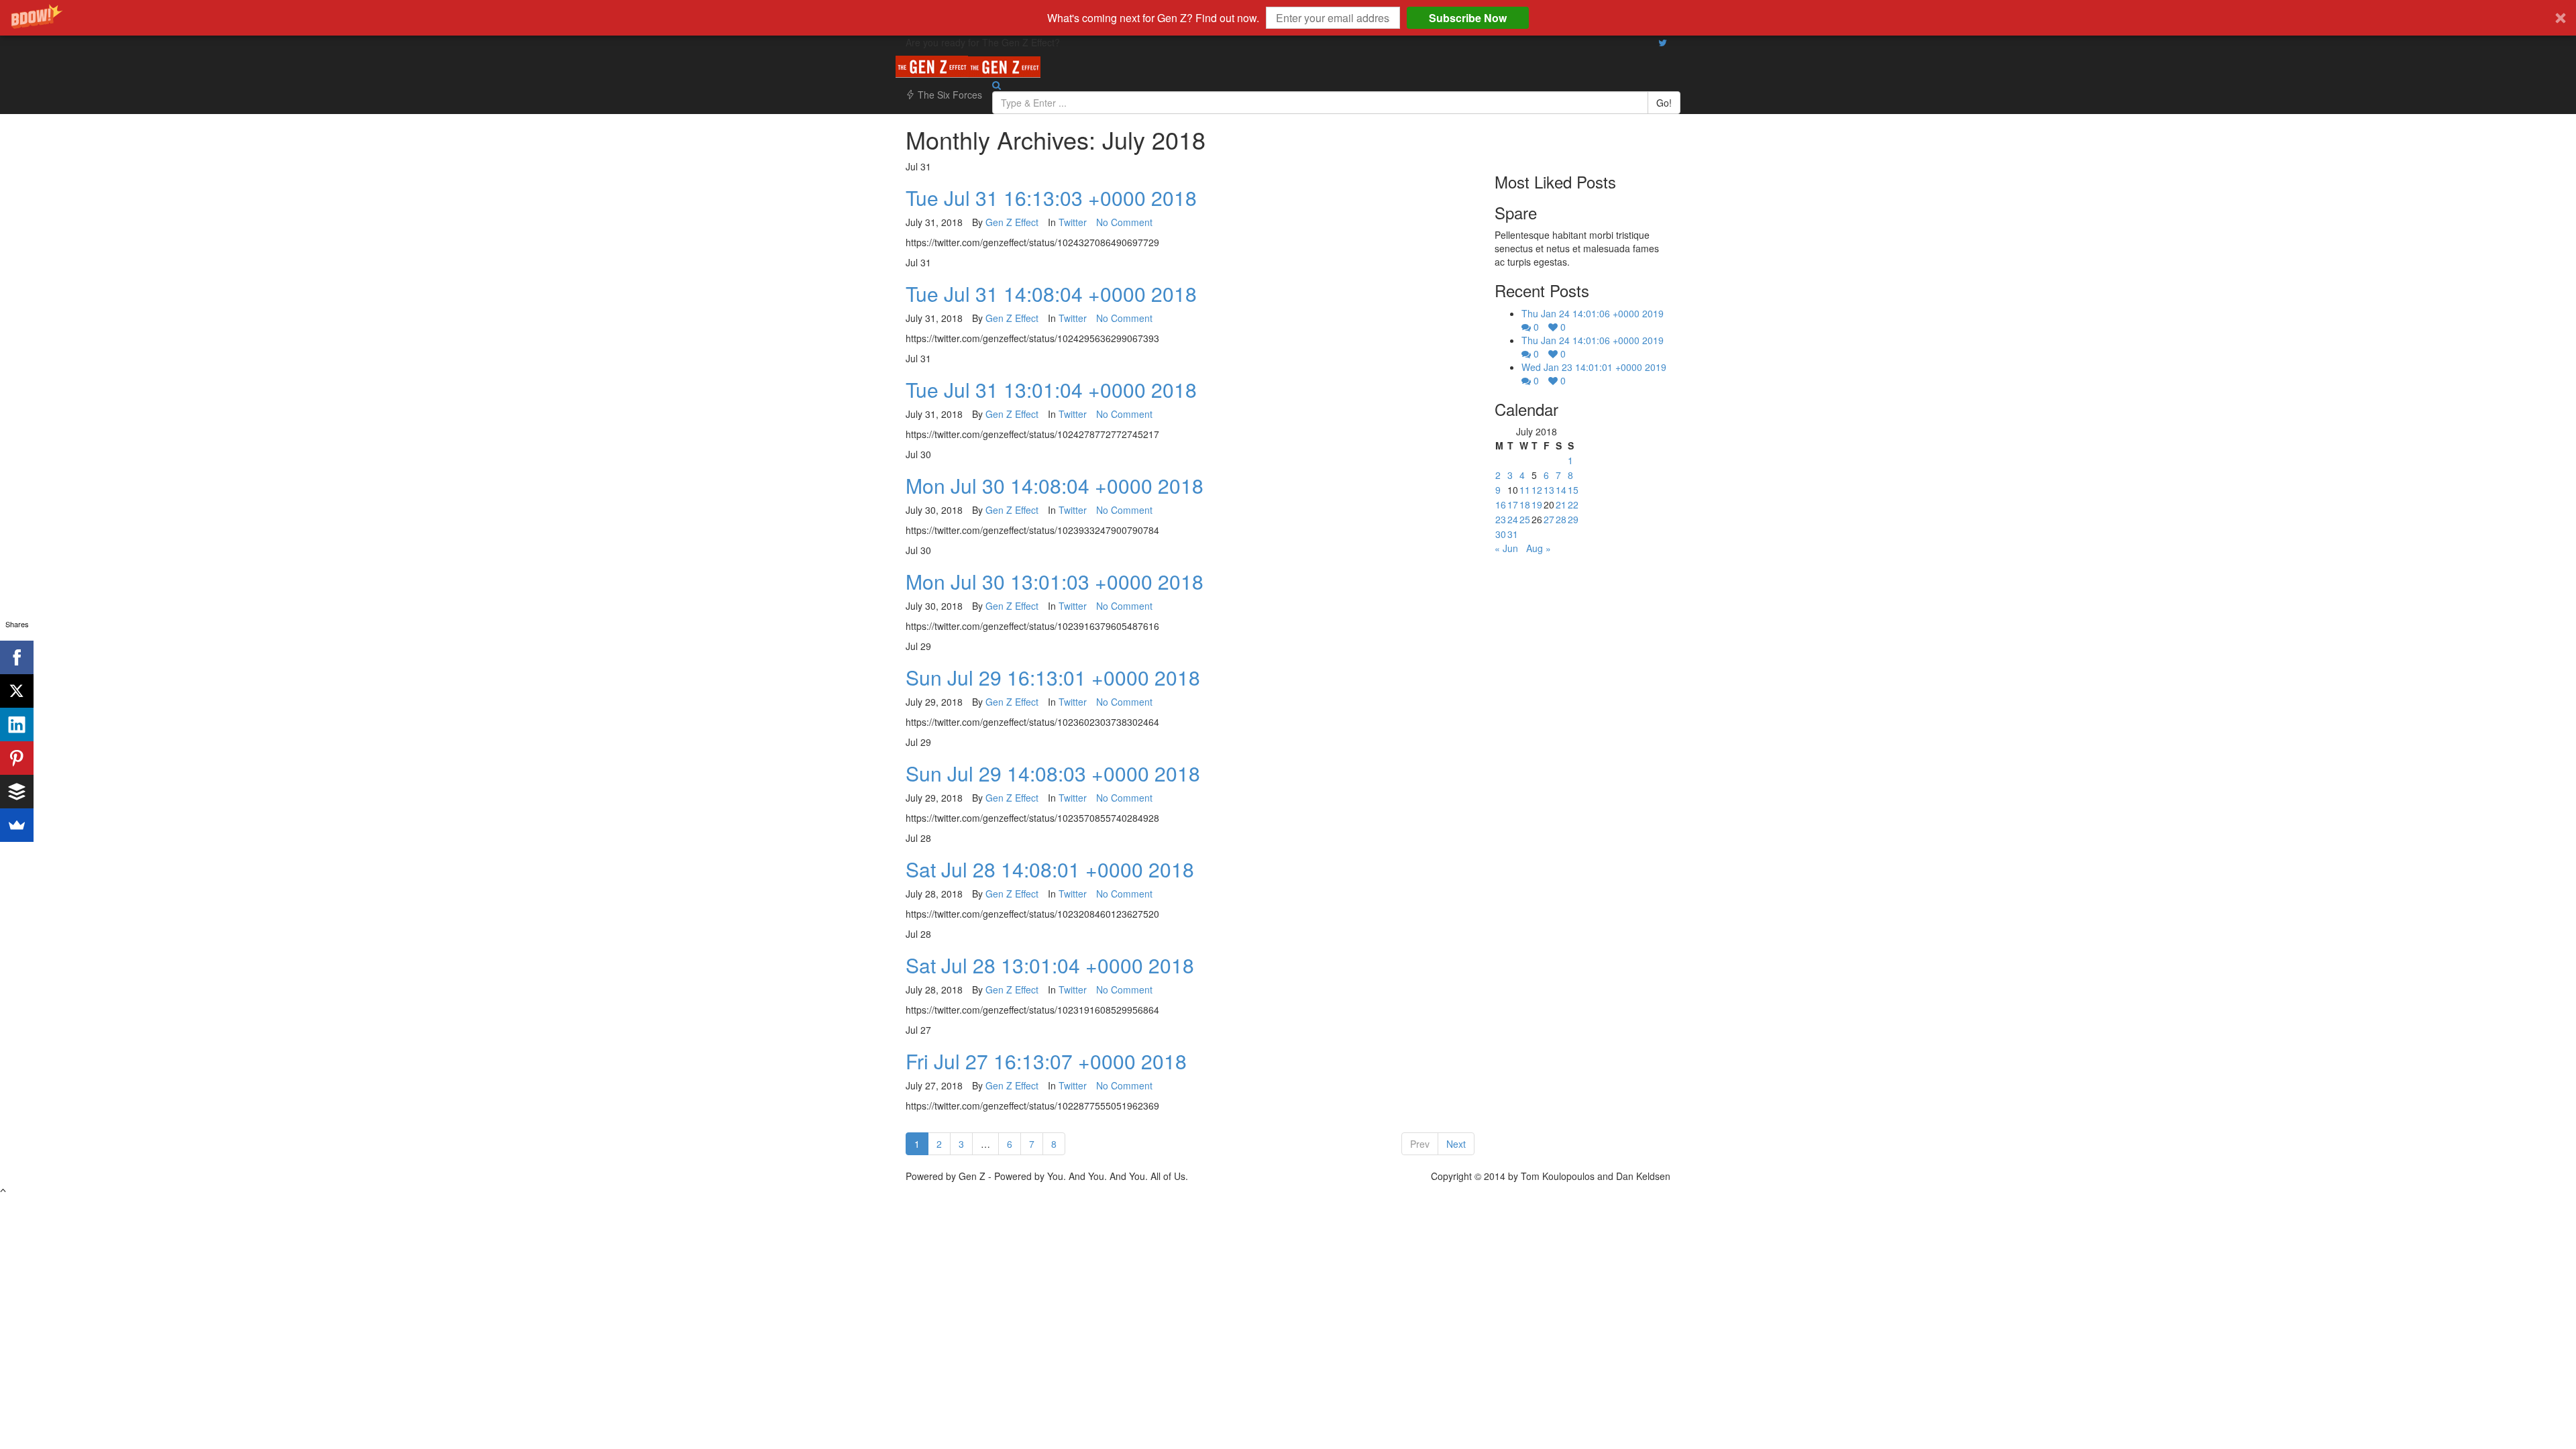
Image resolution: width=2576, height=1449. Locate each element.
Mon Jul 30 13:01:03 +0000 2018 (1055, 581)
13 (1549, 490)
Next (1456, 1144)
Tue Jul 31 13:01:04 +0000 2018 (1051, 389)
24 (1513, 519)
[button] (1288, 18)
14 (1561, 490)
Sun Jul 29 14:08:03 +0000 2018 (1053, 773)
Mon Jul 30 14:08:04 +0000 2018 (1055, 485)
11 (1525, 490)
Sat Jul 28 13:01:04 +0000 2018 (1050, 965)
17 (1513, 504)
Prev (1420, 1144)
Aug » (1539, 548)
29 (1573, 519)
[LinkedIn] (17, 724)
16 (1501, 504)
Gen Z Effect (1012, 222)
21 (1561, 504)
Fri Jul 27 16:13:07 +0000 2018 (1046, 1061)
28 (1561, 519)
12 (1537, 490)
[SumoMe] (17, 825)
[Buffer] (17, 792)
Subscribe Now (1468, 18)
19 (1537, 504)
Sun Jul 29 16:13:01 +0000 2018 (1053, 677)
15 (1573, 490)
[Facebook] (17, 657)
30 (1501, 534)
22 (1573, 504)
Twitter (1073, 222)
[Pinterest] (17, 758)
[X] (17, 691)
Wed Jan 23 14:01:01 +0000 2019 (1594, 367)
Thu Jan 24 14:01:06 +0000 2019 (1593, 313)
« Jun (1506, 548)
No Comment (1124, 222)
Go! (1664, 103)
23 (1501, 519)
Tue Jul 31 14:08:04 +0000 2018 (1051, 293)
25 (1525, 519)
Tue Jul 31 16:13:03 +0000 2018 (1051, 198)
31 (1513, 534)
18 (1525, 504)
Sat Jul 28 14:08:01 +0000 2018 (1050, 869)
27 (1549, 519)
